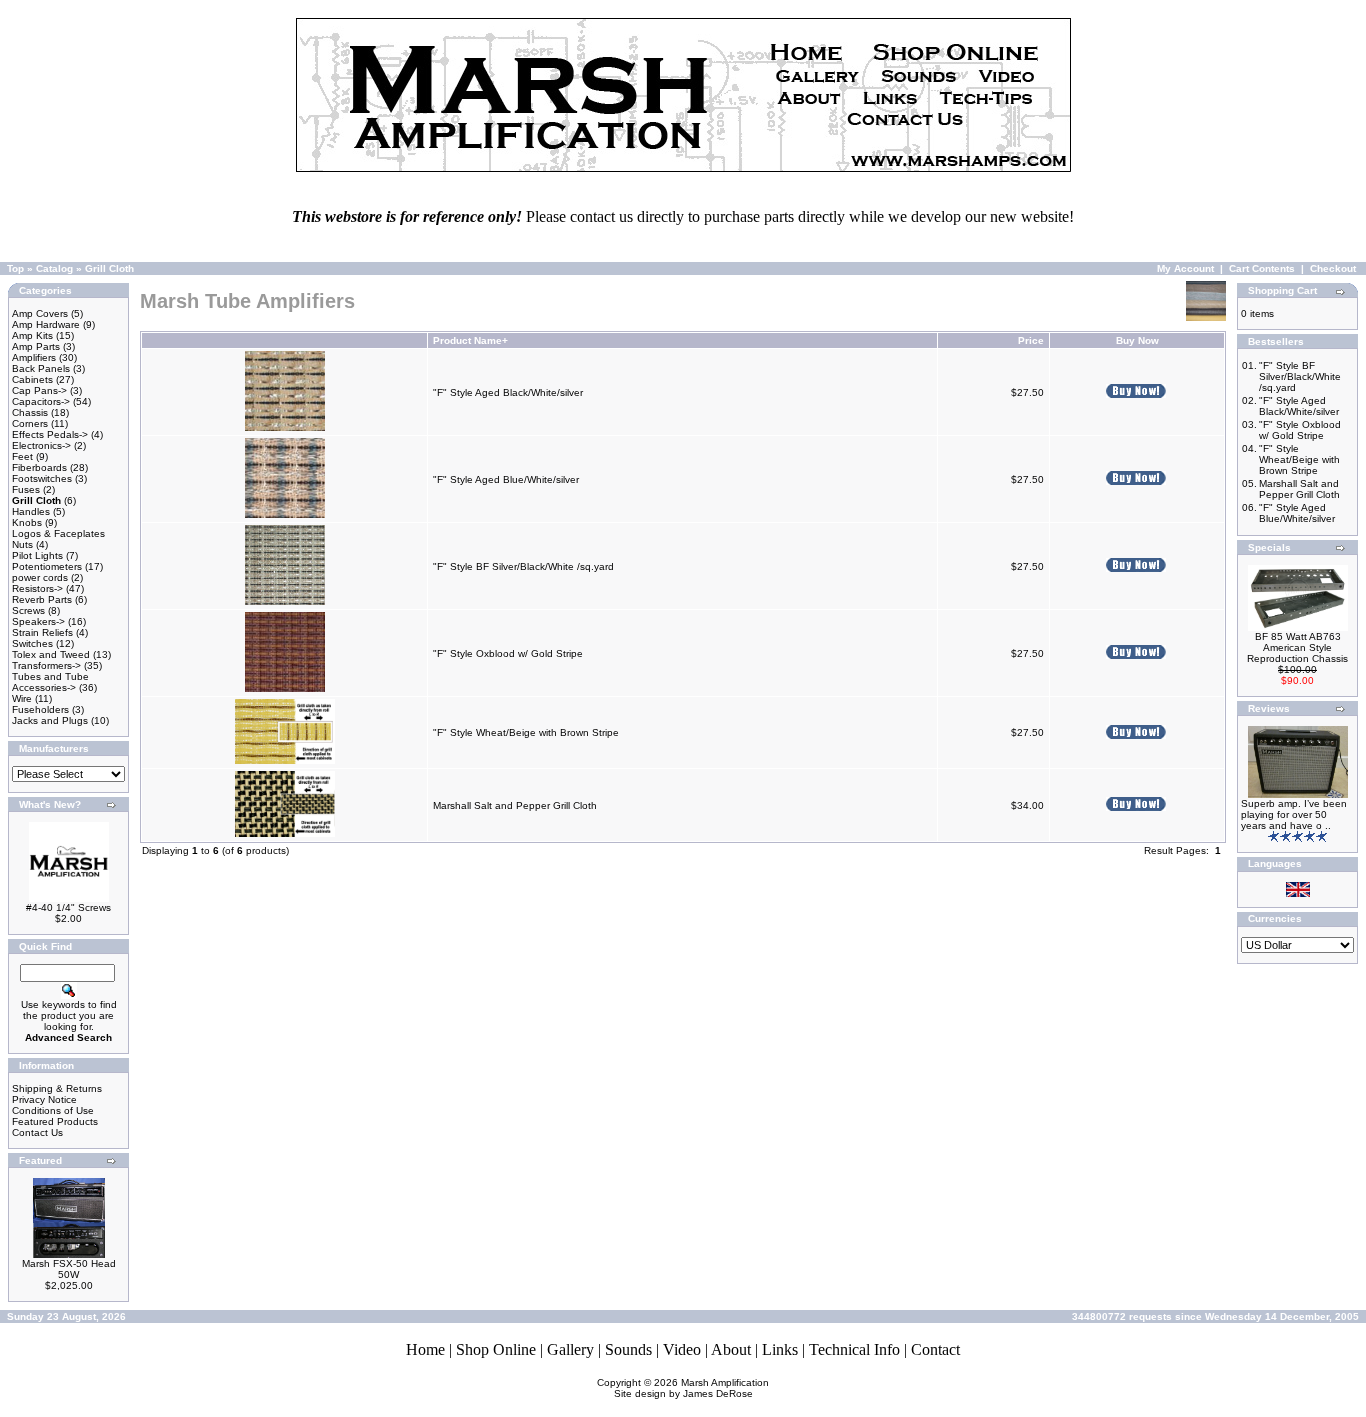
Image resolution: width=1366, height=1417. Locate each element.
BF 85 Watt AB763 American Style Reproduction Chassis (1297, 647)
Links (780, 1349)
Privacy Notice (44, 1099)
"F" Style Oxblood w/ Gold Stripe (508, 653)
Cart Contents (1262, 268)
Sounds (628, 1349)
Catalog (54, 268)
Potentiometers (47, 566)
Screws (28, 610)
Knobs (27, 522)
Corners (30, 423)
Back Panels (41, 368)
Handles (31, 511)
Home (425, 1349)
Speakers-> (38, 621)
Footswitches (42, 478)
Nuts (22, 544)
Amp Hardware (46, 324)
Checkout (1333, 268)
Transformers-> (46, 665)
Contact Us (37, 1132)
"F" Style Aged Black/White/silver (508, 392)
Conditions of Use (53, 1110)
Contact (935, 1349)
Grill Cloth (109, 268)
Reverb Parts (42, 599)
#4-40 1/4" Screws (68, 907)
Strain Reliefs (42, 632)
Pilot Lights (37, 555)
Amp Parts (36, 346)
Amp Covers (40, 313)
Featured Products (55, 1121)
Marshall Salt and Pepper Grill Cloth (515, 805)
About (731, 1349)
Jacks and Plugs (50, 720)
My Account (1185, 268)
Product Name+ (470, 340)
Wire (22, 698)
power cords (40, 577)
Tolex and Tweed (51, 654)
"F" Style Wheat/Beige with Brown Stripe (526, 732)
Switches (32, 643)
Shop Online (496, 1349)
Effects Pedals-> (50, 434)
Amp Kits (32, 335)
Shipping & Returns (57, 1088)
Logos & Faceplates (58, 533)
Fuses (26, 489)
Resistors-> (37, 588)
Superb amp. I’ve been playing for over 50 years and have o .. (1294, 814)
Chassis (30, 412)
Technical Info (854, 1349)
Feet (22, 456)
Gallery (570, 1349)
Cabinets (32, 379)
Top (15, 268)
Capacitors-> (41, 401)
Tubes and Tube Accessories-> (50, 682)
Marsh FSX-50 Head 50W (69, 1269)
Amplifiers (34, 357)
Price (1031, 340)
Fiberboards (39, 467)
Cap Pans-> (39, 390)
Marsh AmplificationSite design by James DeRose (692, 1388)
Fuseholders (40, 709)
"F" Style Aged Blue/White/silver (506, 479)
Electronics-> (41, 445)
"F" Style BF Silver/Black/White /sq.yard (523, 566)
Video (682, 1349)
